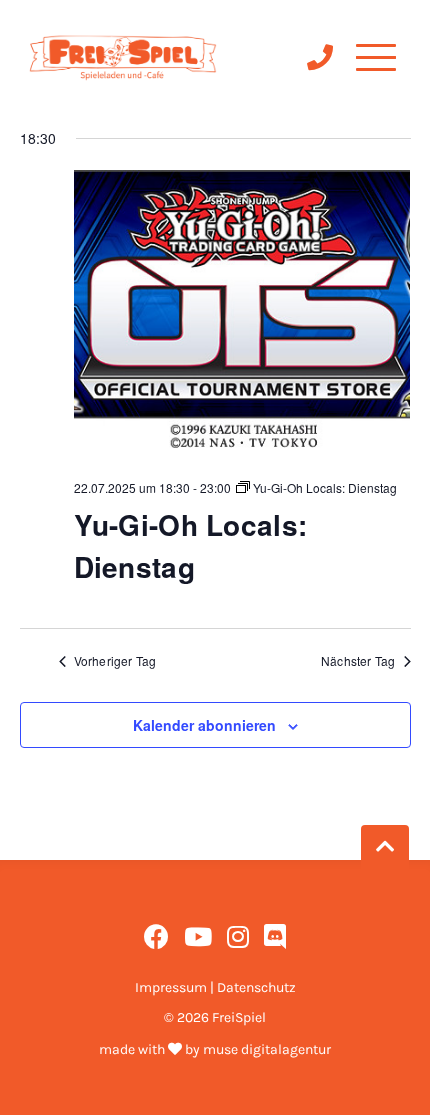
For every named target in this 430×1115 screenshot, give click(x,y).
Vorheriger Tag (115, 661)
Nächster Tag (358, 661)
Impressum (171, 987)
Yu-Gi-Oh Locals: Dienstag (191, 545)
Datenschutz (256, 987)
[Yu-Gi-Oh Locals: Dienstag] (242, 317)
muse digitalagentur (267, 1049)
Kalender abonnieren (204, 725)
